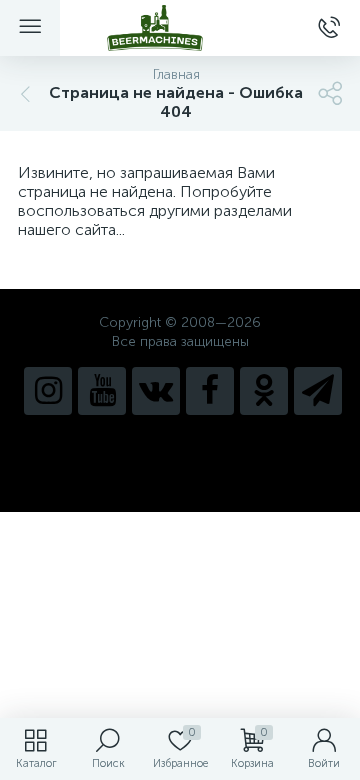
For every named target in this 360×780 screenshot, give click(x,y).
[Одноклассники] (264, 391)
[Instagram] (48, 391)
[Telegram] (318, 391)
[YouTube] (102, 391)
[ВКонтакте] (156, 391)
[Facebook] (210, 391)
